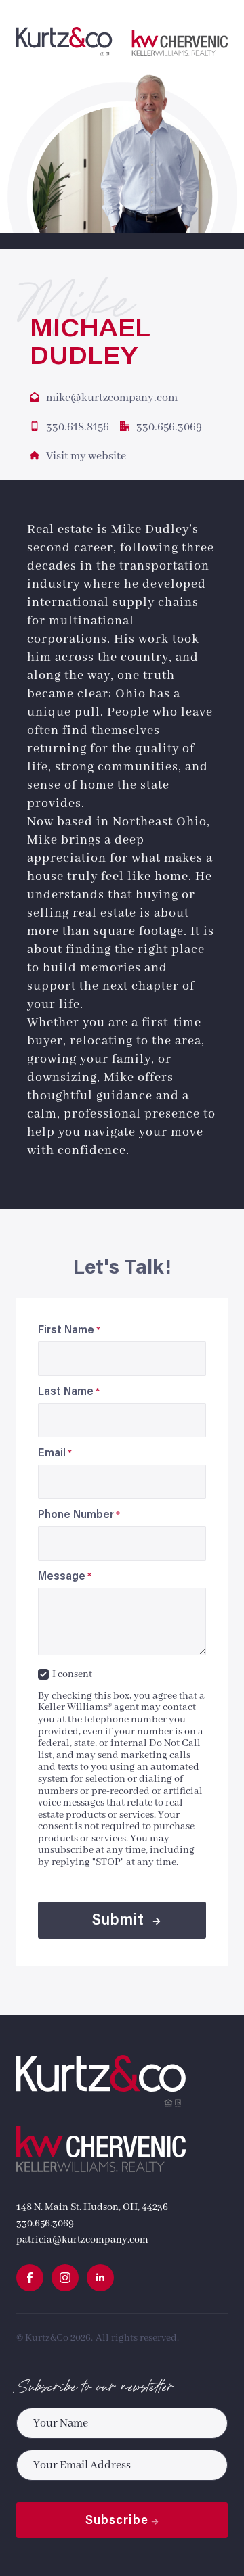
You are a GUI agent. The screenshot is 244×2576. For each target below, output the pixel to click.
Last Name (69, 1392)
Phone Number (79, 1515)
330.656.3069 (45, 2224)
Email (55, 1454)
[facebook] (30, 2278)
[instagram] (65, 2278)
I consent (72, 1674)
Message (65, 1577)
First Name (69, 1331)
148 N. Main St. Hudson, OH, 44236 (92, 2207)
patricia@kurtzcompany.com (82, 2240)
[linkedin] (100, 2278)
